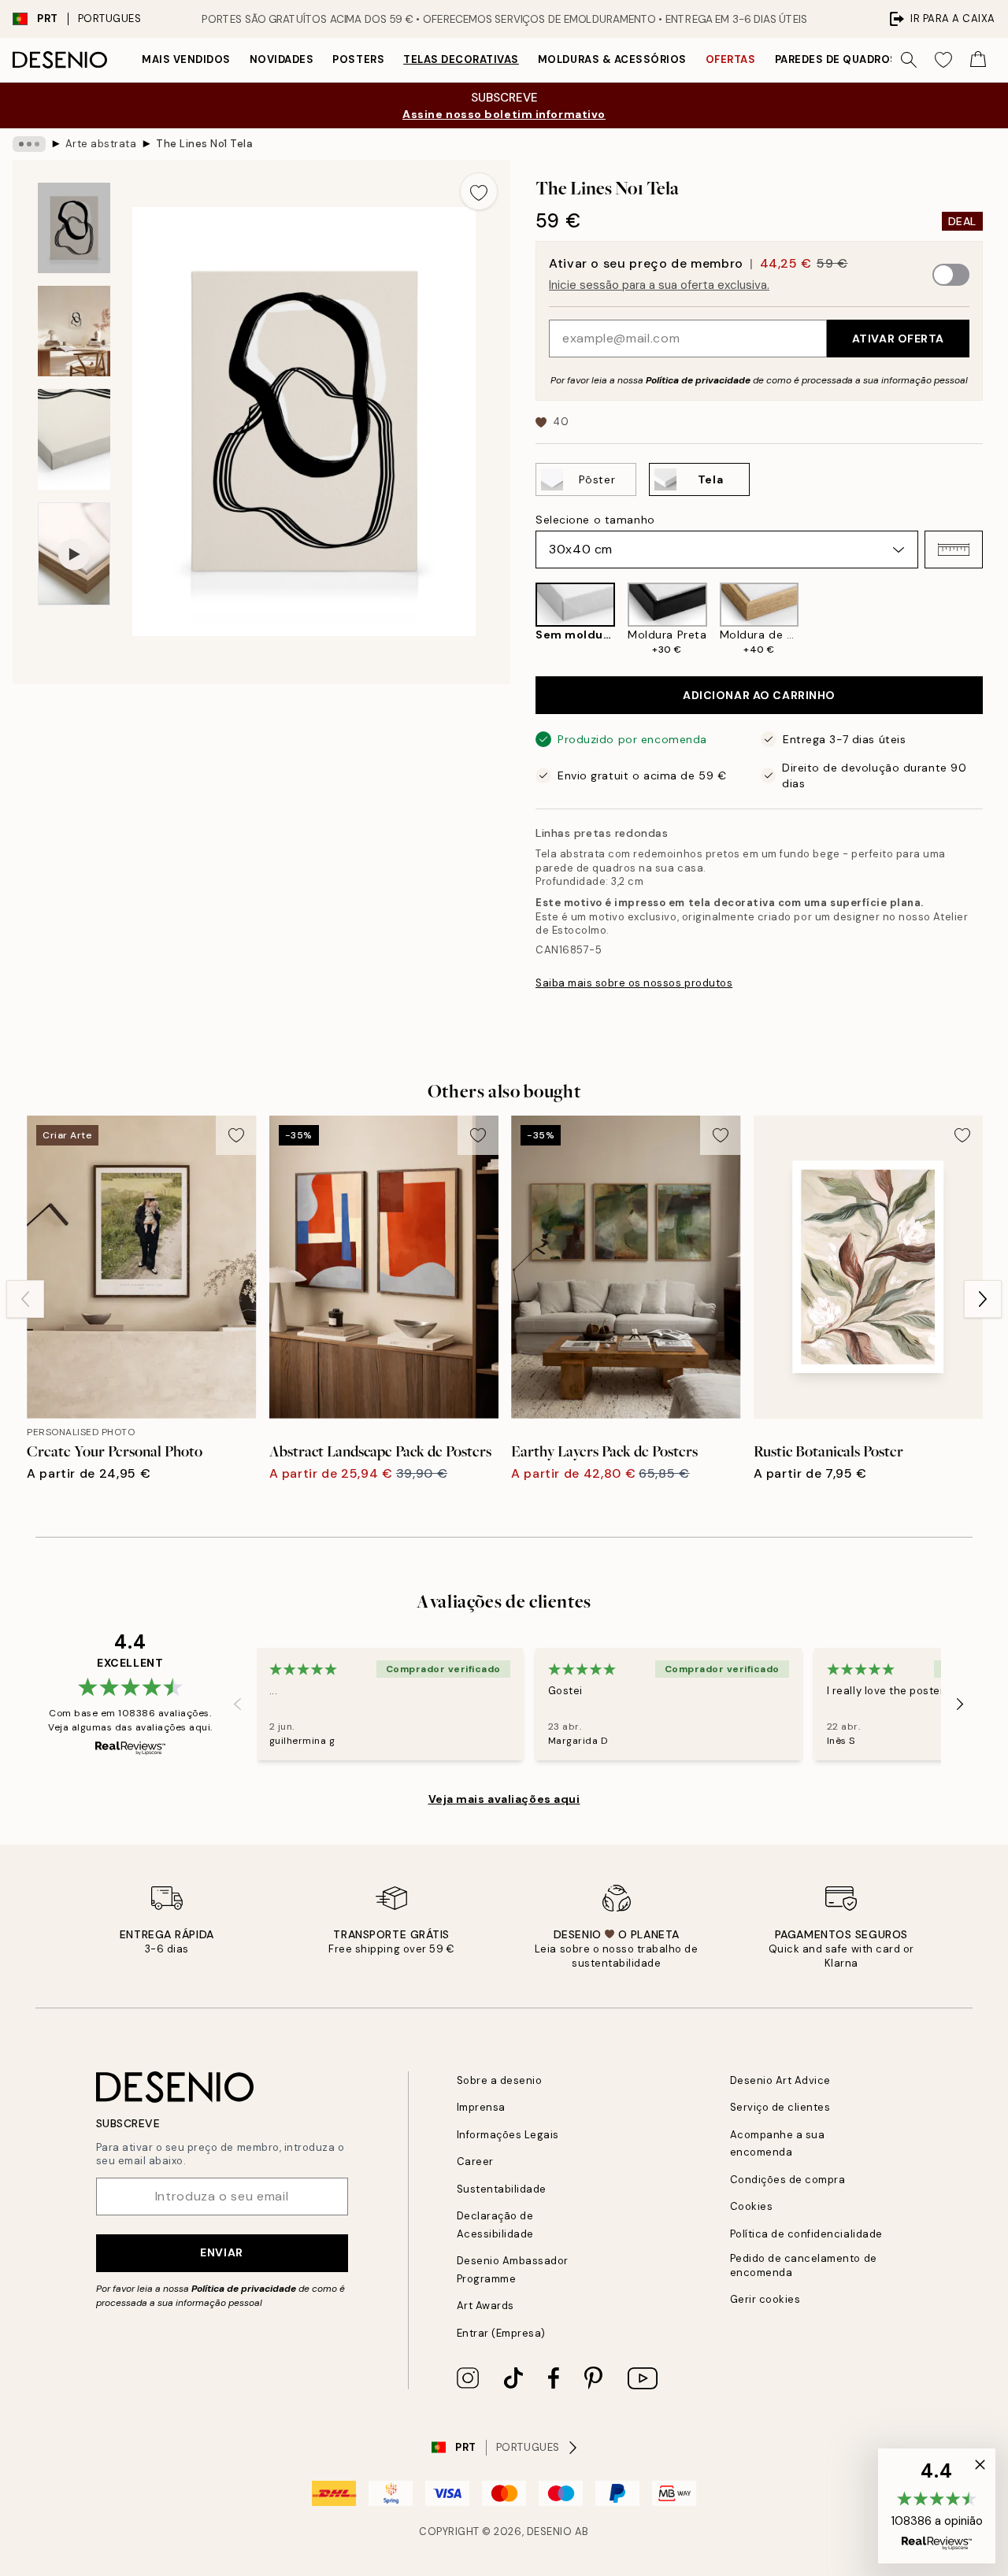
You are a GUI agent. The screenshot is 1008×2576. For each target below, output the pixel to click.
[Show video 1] (74, 554)
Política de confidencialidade (806, 2234)
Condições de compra (788, 2180)
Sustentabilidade (502, 2189)
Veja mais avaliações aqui (504, 1799)
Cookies (752, 2206)
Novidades (282, 59)
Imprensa (481, 2107)
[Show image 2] (74, 331)
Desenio (550, 2532)
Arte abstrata (101, 144)
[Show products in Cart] (978, 60)
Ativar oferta (898, 339)
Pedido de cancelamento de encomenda (804, 2265)
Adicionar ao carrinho (759, 695)
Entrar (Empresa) (501, 2333)
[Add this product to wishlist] (479, 191)
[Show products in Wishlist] (943, 60)
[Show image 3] (74, 440)
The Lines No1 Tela (204, 144)
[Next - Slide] (995, 620)
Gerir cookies (765, 2299)
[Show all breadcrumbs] (29, 144)
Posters (358, 59)
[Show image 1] (74, 228)
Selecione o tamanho (595, 520)
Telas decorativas (461, 59)
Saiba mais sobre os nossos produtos (634, 983)
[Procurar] (909, 60)
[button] (954, 550)
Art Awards (485, 2306)
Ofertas (731, 59)
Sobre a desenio (500, 2080)
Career (475, 2161)
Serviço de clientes (780, 2107)
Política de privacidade (698, 380)
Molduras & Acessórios (612, 59)
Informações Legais (508, 2135)
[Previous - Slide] (523, 620)
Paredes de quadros (836, 59)
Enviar (221, 2252)
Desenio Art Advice (780, 2080)
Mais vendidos (186, 59)
